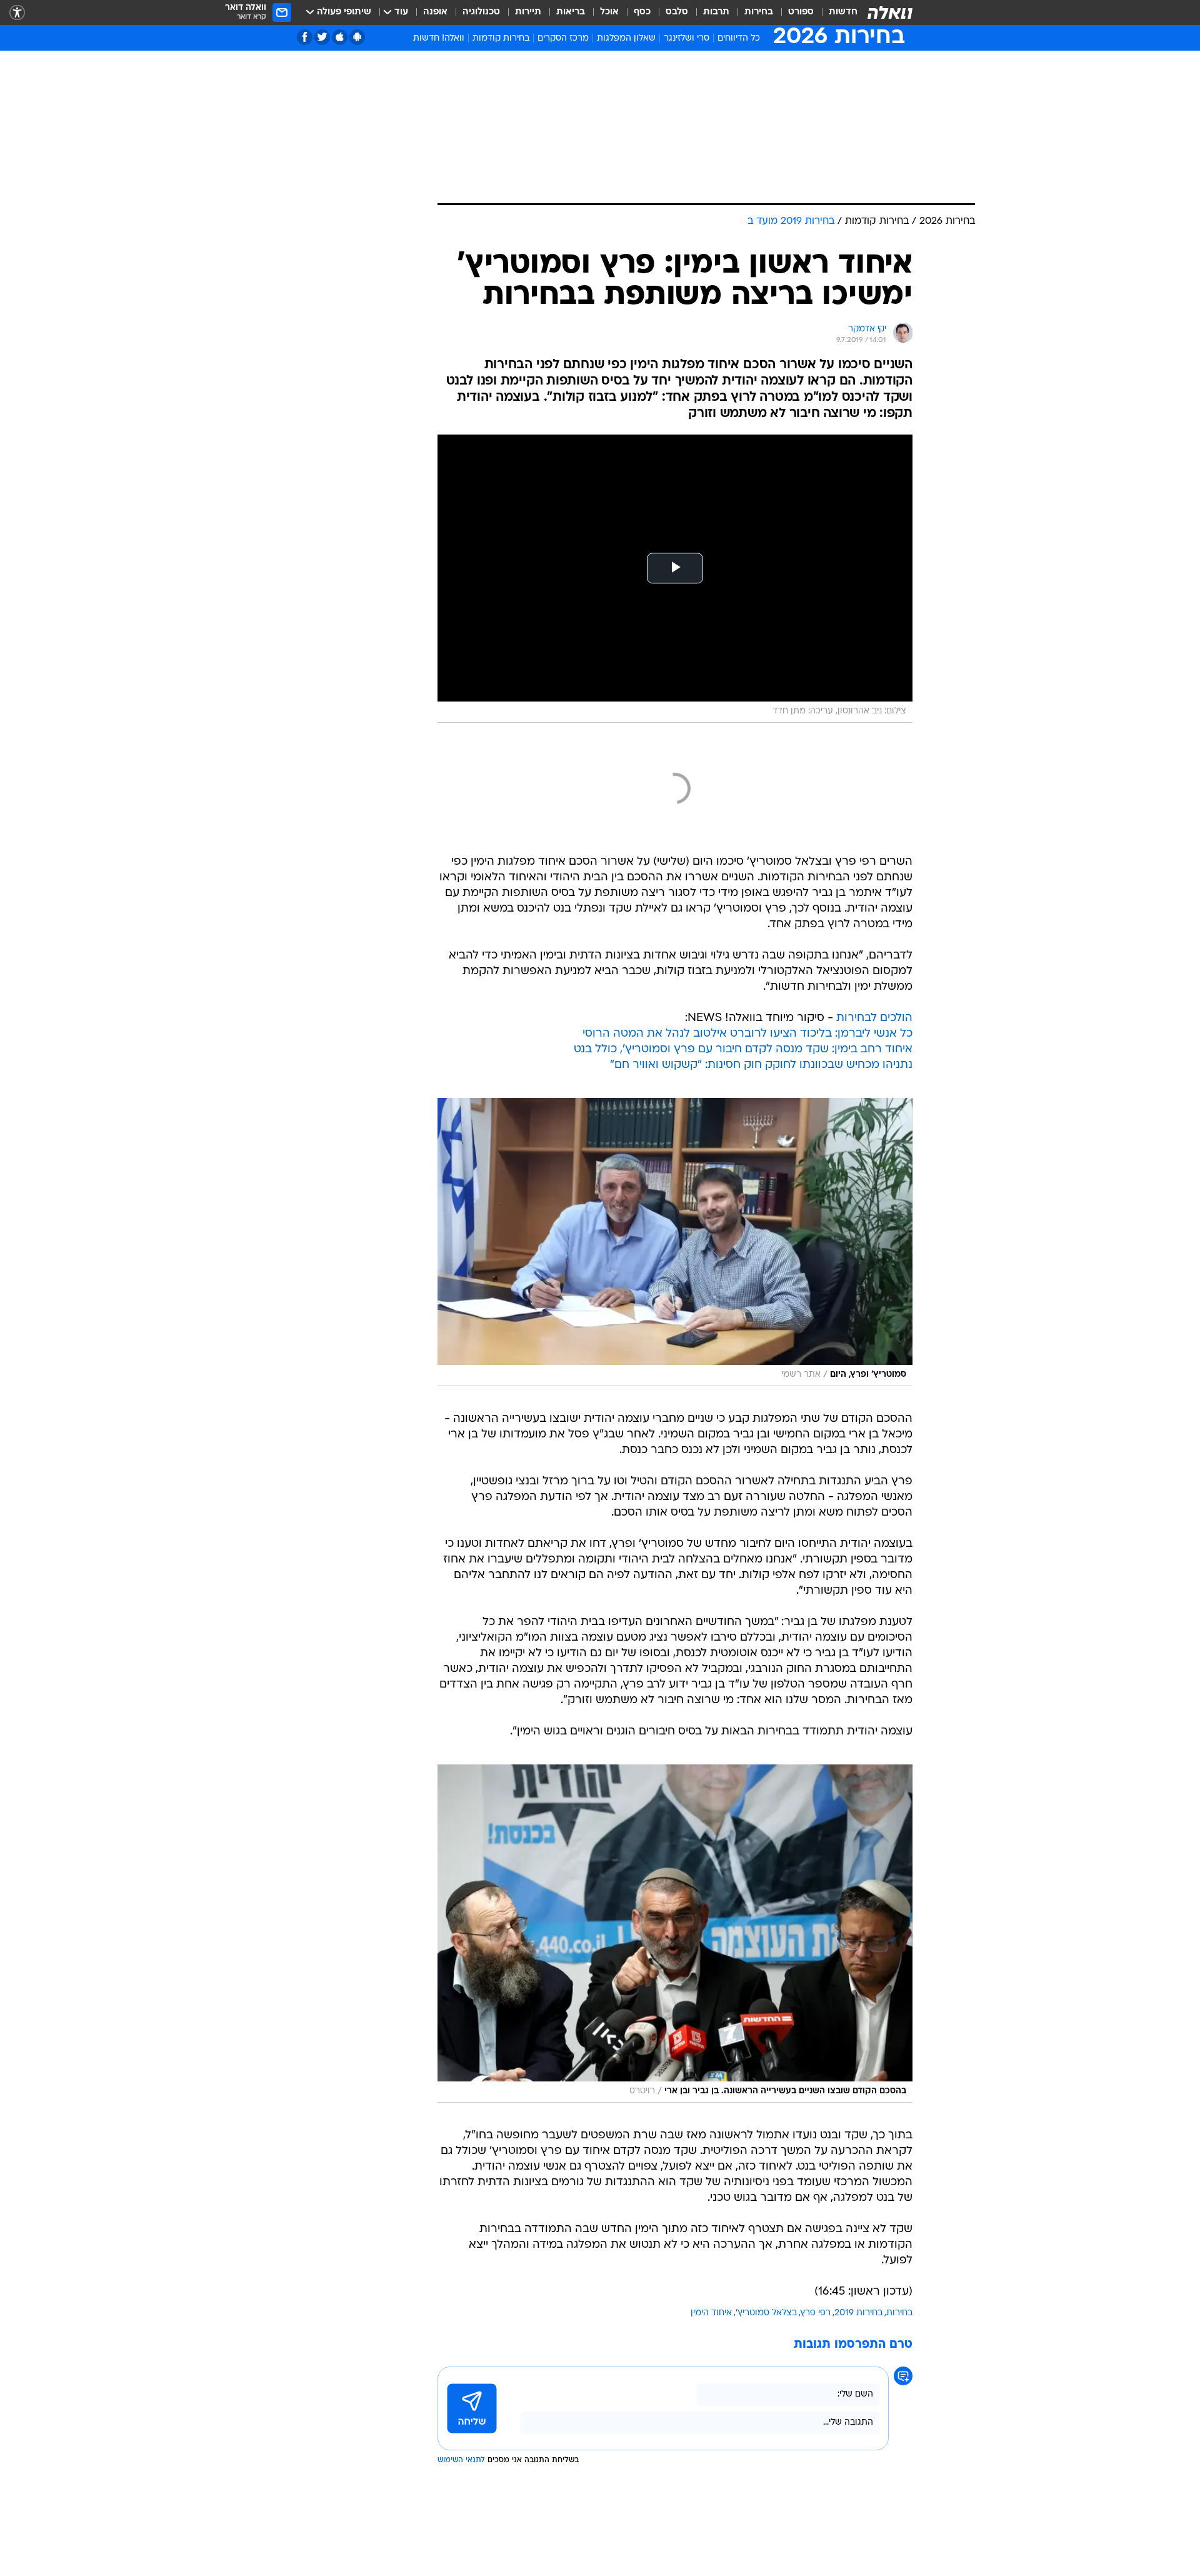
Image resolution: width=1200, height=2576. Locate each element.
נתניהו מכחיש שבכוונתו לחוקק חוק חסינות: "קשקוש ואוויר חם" (761, 1065)
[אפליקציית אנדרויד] (357, 37)
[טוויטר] (322, 37)
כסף (642, 12)
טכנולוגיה (481, 12)
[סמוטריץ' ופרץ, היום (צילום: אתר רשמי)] (675, 1242)
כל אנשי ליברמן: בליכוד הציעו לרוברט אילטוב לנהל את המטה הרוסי (747, 1034)
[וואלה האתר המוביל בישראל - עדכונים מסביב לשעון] (890, 13)
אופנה (435, 12)
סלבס (677, 12)
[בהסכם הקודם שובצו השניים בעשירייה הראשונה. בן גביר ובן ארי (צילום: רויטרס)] (675, 1934)
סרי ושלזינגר (687, 38)
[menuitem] (836, 13)
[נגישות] (17, 13)
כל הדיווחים (739, 38)
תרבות (716, 12)
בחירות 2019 (858, 2313)
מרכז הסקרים (563, 38)
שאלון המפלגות (626, 38)
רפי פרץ (816, 2313)
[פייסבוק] (305, 37)
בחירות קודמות (501, 38)
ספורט (801, 12)
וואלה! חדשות (439, 38)
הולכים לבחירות (874, 1018)
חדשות (843, 12)
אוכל (609, 12)
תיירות (528, 12)
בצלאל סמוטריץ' (766, 2313)
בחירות (759, 12)
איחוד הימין (711, 2313)
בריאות (571, 12)
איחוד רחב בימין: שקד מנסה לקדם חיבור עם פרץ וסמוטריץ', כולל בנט (743, 1049)
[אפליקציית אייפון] (340, 37)
